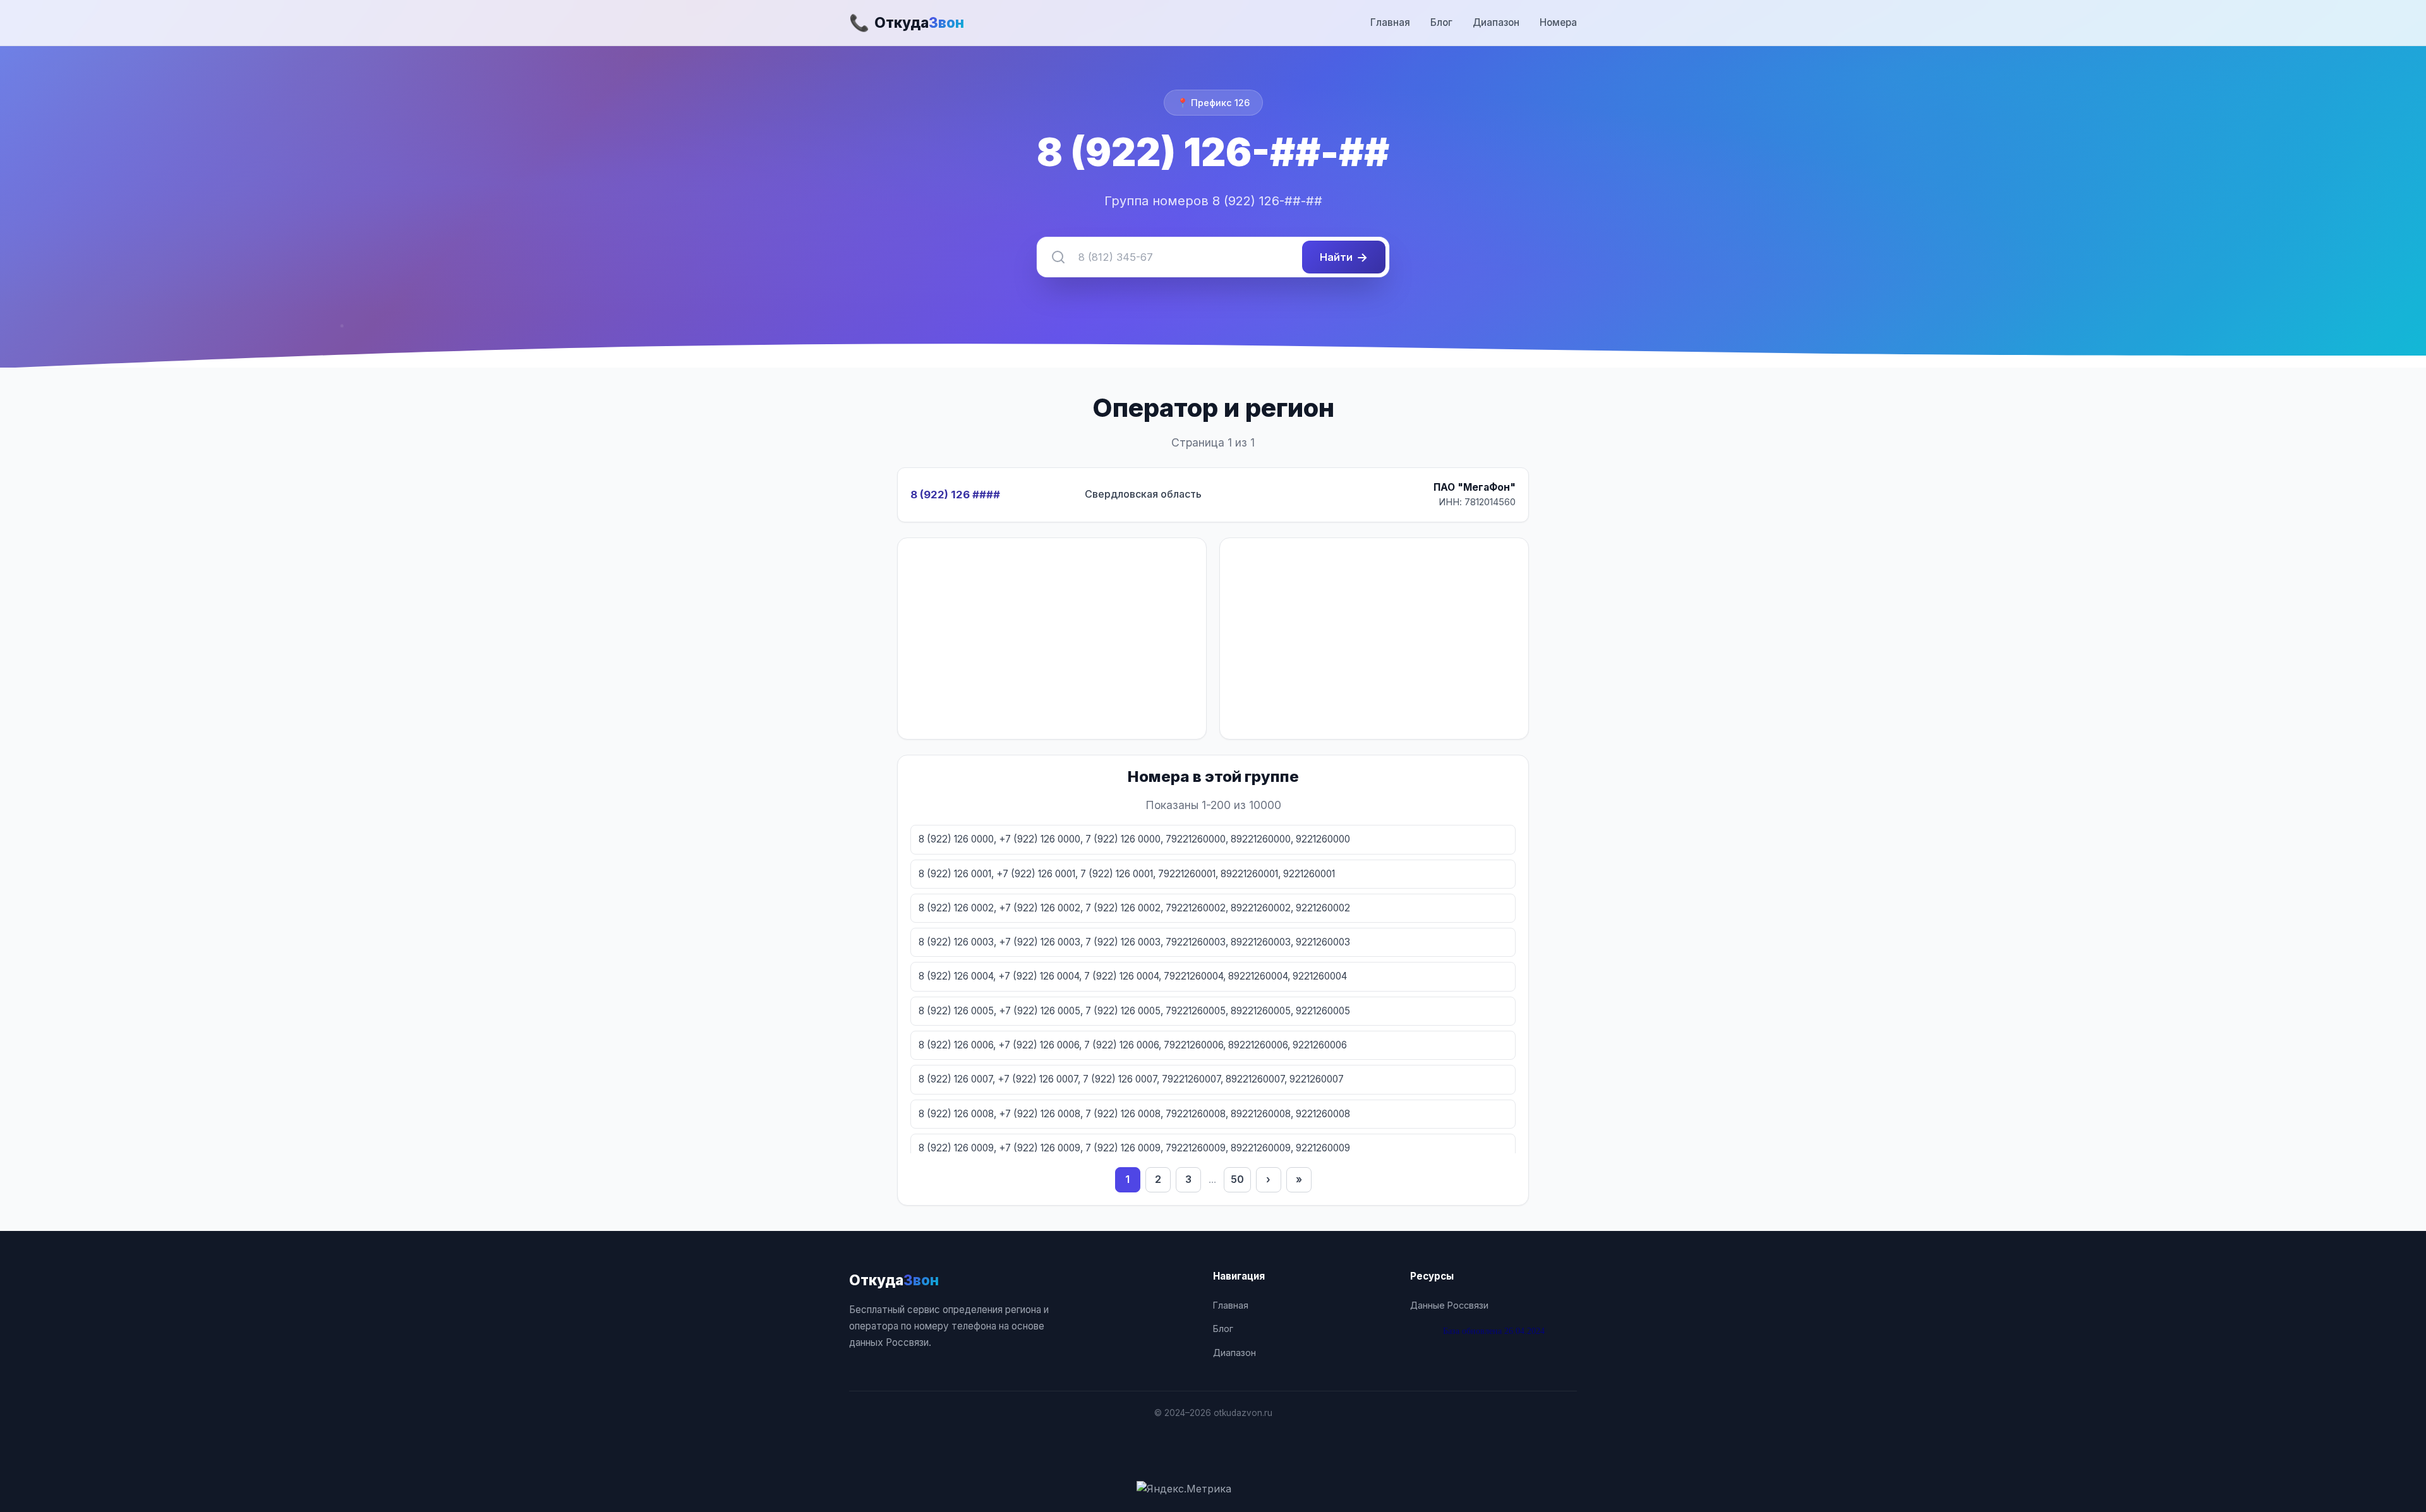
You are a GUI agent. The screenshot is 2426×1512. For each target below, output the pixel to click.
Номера (1558, 22)
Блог (1441, 22)
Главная (1390, 22)
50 (1237, 1179)
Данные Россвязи (1449, 1305)
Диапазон (1496, 22)
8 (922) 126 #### (955, 495)
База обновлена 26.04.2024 (1494, 1331)
